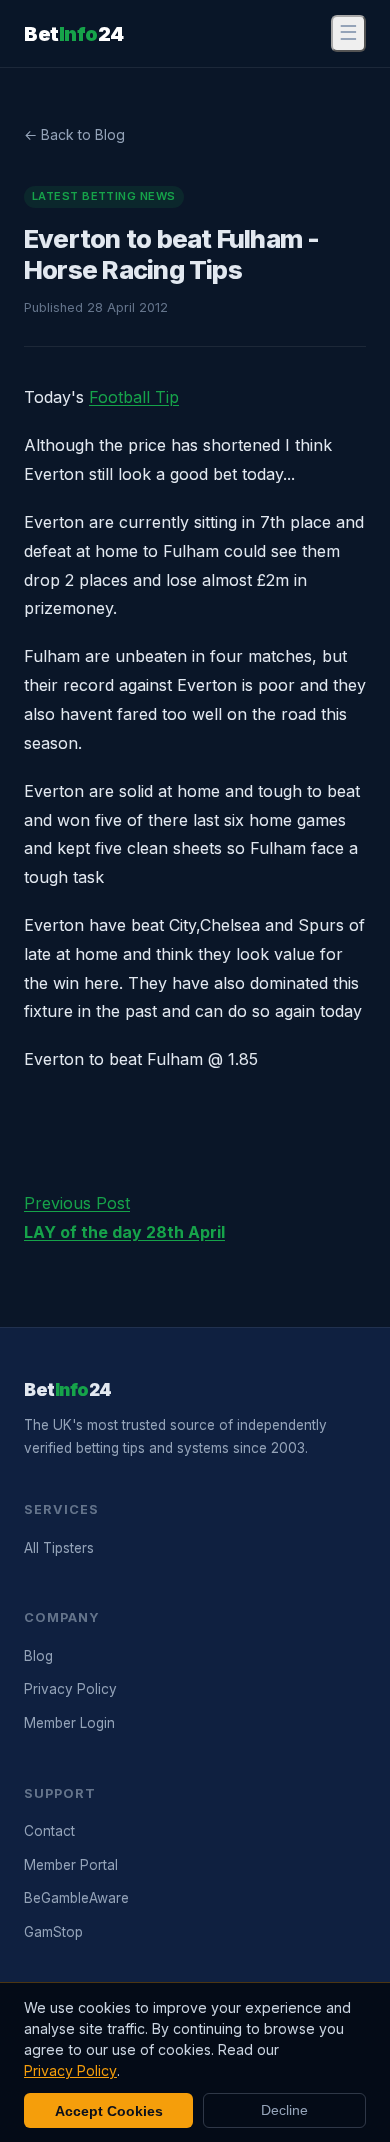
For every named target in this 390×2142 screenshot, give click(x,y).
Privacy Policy (70, 1689)
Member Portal (71, 1865)
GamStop (53, 1932)
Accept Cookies (109, 2111)
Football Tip (134, 397)
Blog (38, 1656)
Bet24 (74, 34)
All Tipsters (59, 1548)
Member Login (69, 1723)
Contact (49, 1831)
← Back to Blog (74, 134)
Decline (284, 2110)
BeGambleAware (76, 1898)
